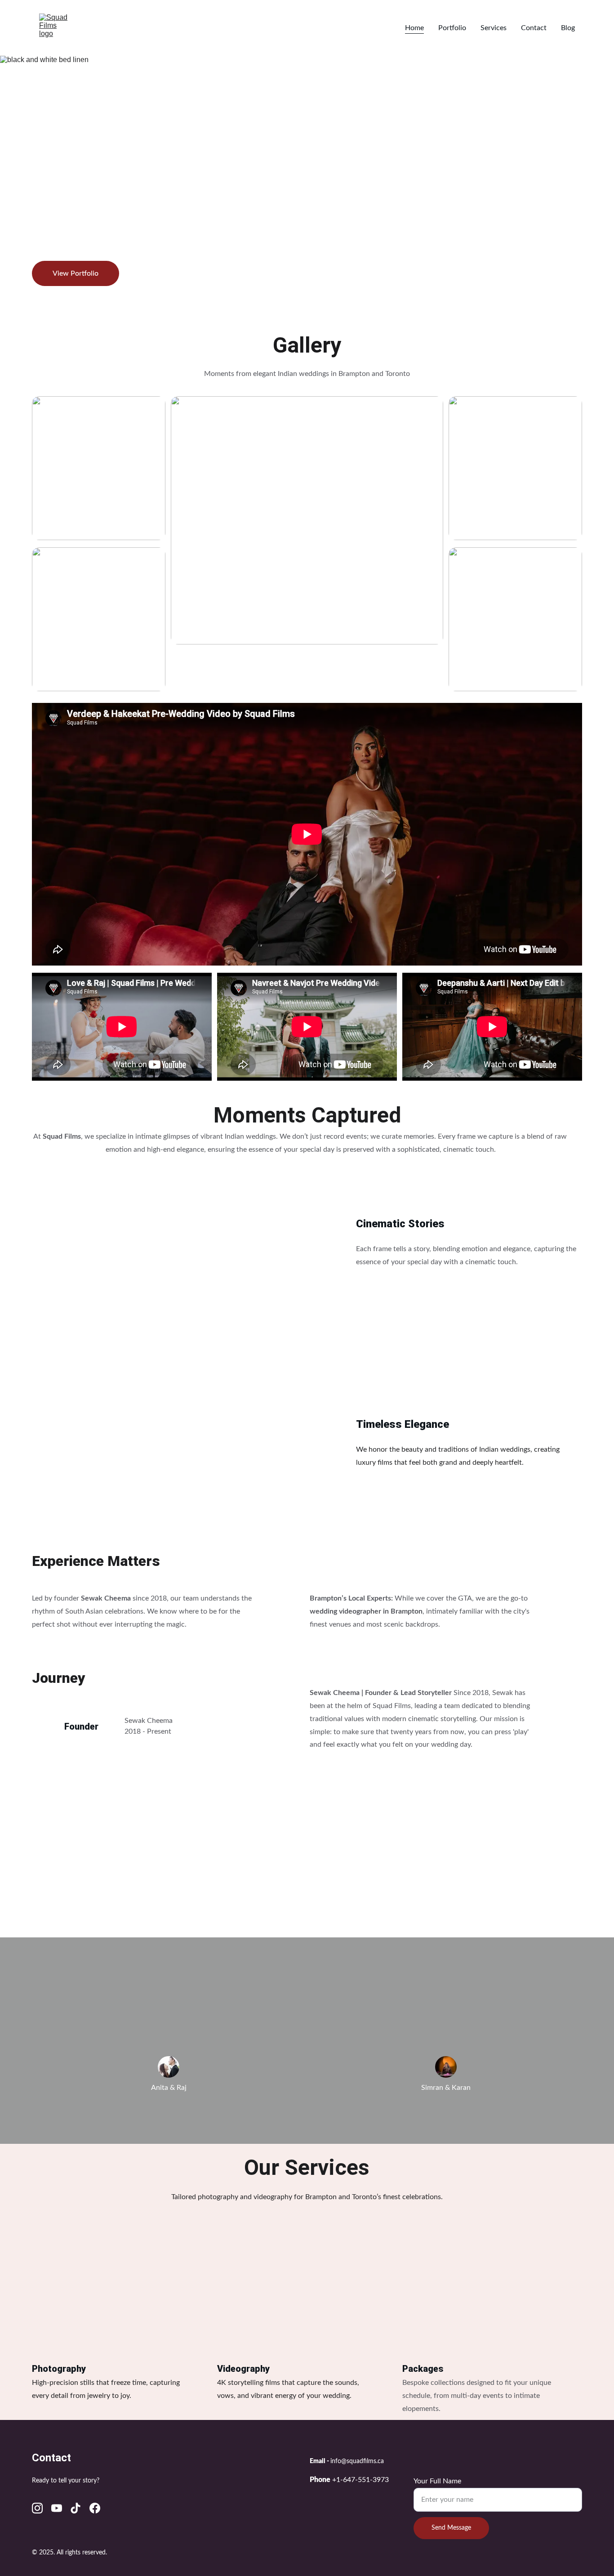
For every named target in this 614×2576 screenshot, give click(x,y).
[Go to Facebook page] (95, 2508)
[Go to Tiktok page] (76, 2508)
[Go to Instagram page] (37, 2508)
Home (414, 28)
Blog (568, 28)
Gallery (307, 345)
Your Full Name (437, 2481)
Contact (534, 28)
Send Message (451, 2528)
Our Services (307, 2167)
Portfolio (452, 28)
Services (494, 28)
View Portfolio (76, 273)
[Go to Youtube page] (57, 2508)
